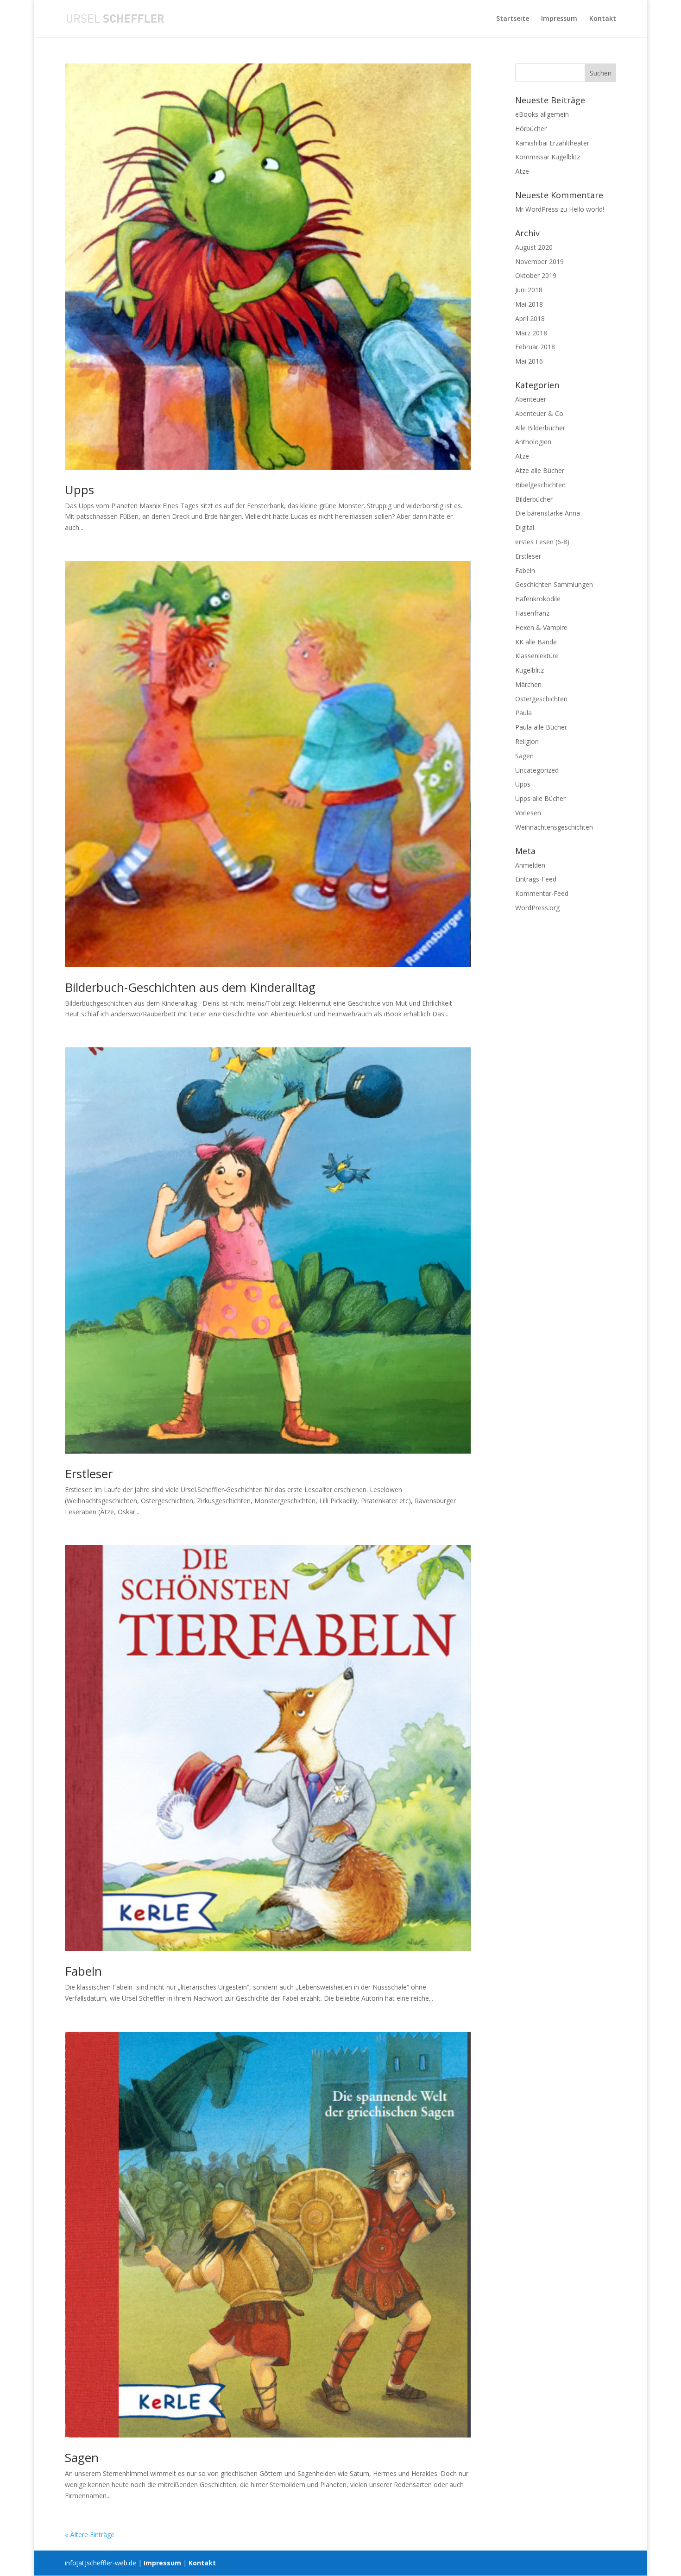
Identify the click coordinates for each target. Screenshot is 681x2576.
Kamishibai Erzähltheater (552, 143)
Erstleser (89, 1474)
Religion (527, 741)
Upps (79, 490)
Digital (525, 527)
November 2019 (539, 261)
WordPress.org (537, 908)
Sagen (82, 2457)
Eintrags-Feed (536, 879)
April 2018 (530, 318)
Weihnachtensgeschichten (554, 827)
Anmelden (530, 865)
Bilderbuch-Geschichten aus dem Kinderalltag (190, 987)
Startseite (513, 19)
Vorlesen (528, 813)
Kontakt (603, 19)
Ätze (522, 171)
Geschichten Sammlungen (554, 584)
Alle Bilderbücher (540, 428)
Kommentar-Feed (542, 893)
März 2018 (531, 333)
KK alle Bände (536, 642)
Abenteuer (531, 399)
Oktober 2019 (536, 275)
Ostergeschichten (541, 699)
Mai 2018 (529, 304)
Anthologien (533, 442)
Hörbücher (531, 129)
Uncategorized (537, 770)
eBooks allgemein (542, 114)
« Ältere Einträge (90, 2535)
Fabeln (83, 1971)
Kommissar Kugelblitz (548, 157)
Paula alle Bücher (541, 727)
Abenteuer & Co (539, 413)
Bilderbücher (534, 499)
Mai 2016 (529, 361)
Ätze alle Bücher (540, 470)
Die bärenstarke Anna (548, 513)
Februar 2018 (535, 347)
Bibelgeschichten (540, 485)
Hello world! (586, 209)
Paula (523, 713)
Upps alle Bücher (540, 798)
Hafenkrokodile (538, 599)
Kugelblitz (530, 670)
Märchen (528, 684)
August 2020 (534, 247)
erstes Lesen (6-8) (542, 542)
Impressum (559, 19)
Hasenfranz (532, 613)
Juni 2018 (529, 290)
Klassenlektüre (537, 656)
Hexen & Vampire (541, 627)
